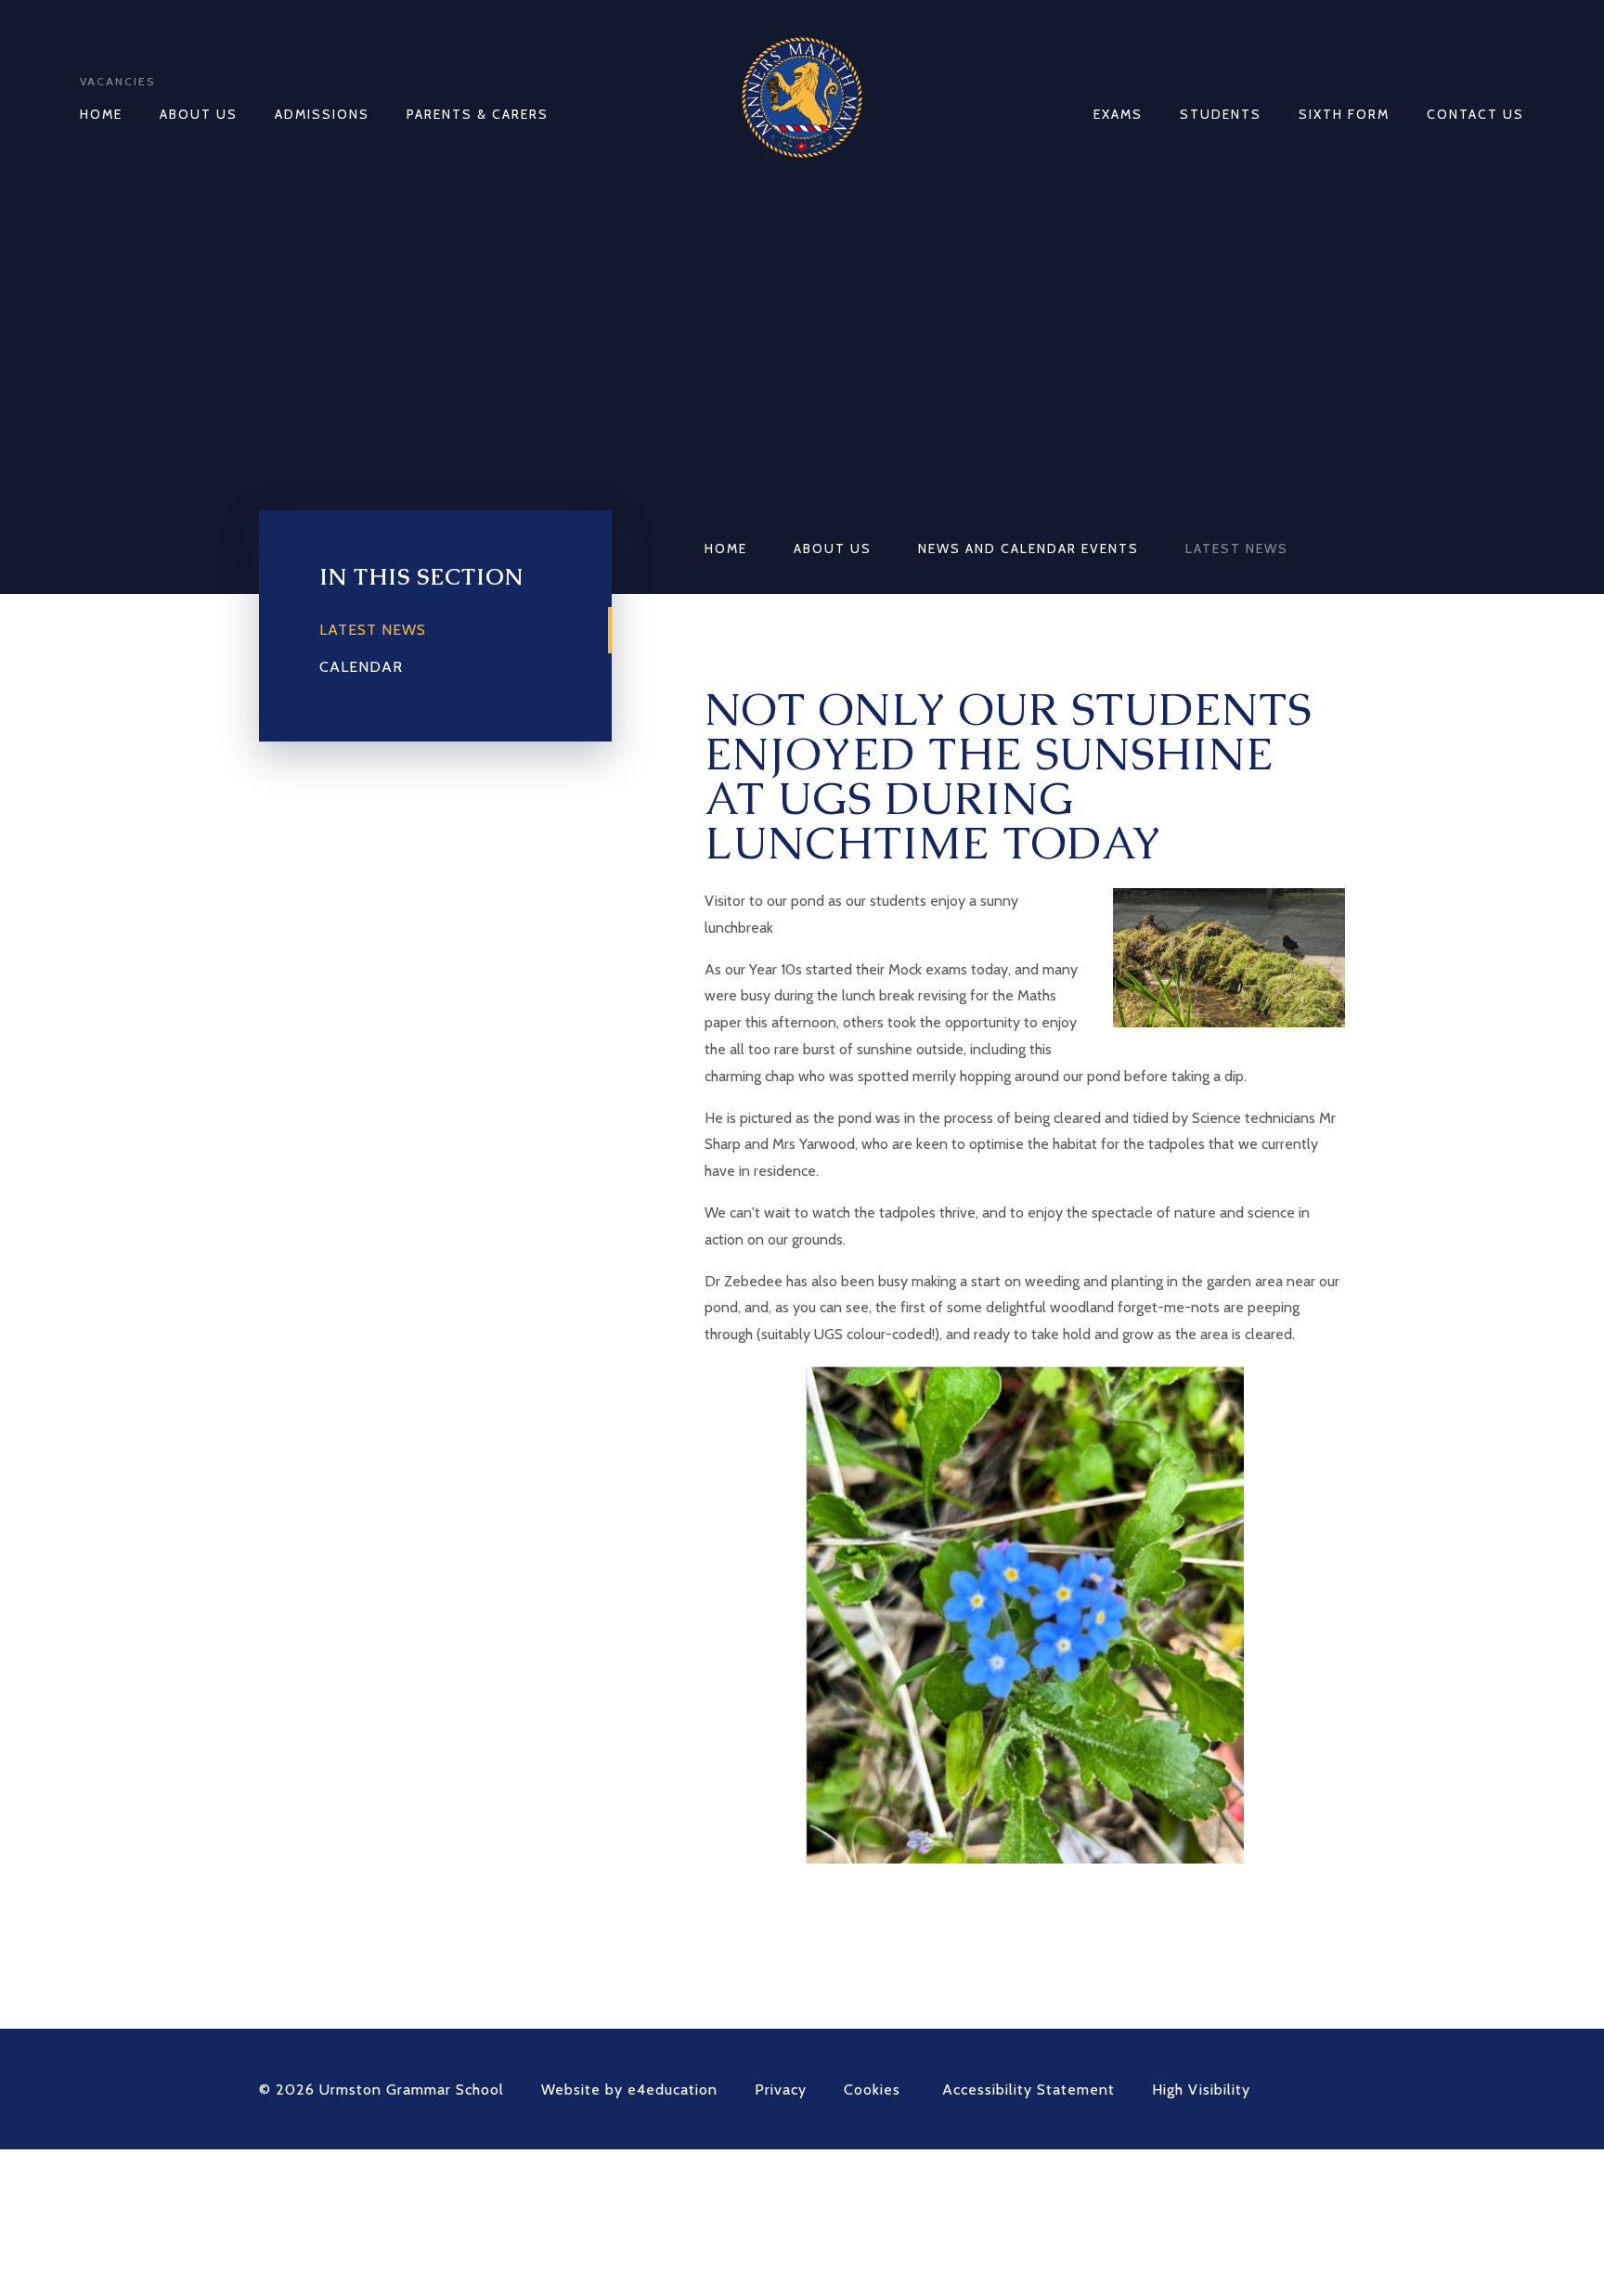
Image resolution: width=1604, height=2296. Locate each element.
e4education (673, 2090)
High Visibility (1201, 2090)
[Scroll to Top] (1336, 2089)
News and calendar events (1028, 548)
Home (726, 548)
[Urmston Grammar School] (802, 97)
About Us (833, 548)
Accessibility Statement (1028, 2090)
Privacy (781, 2090)
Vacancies (117, 81)
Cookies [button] (872, 2090)
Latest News (1237, 548)
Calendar (361, 667)
